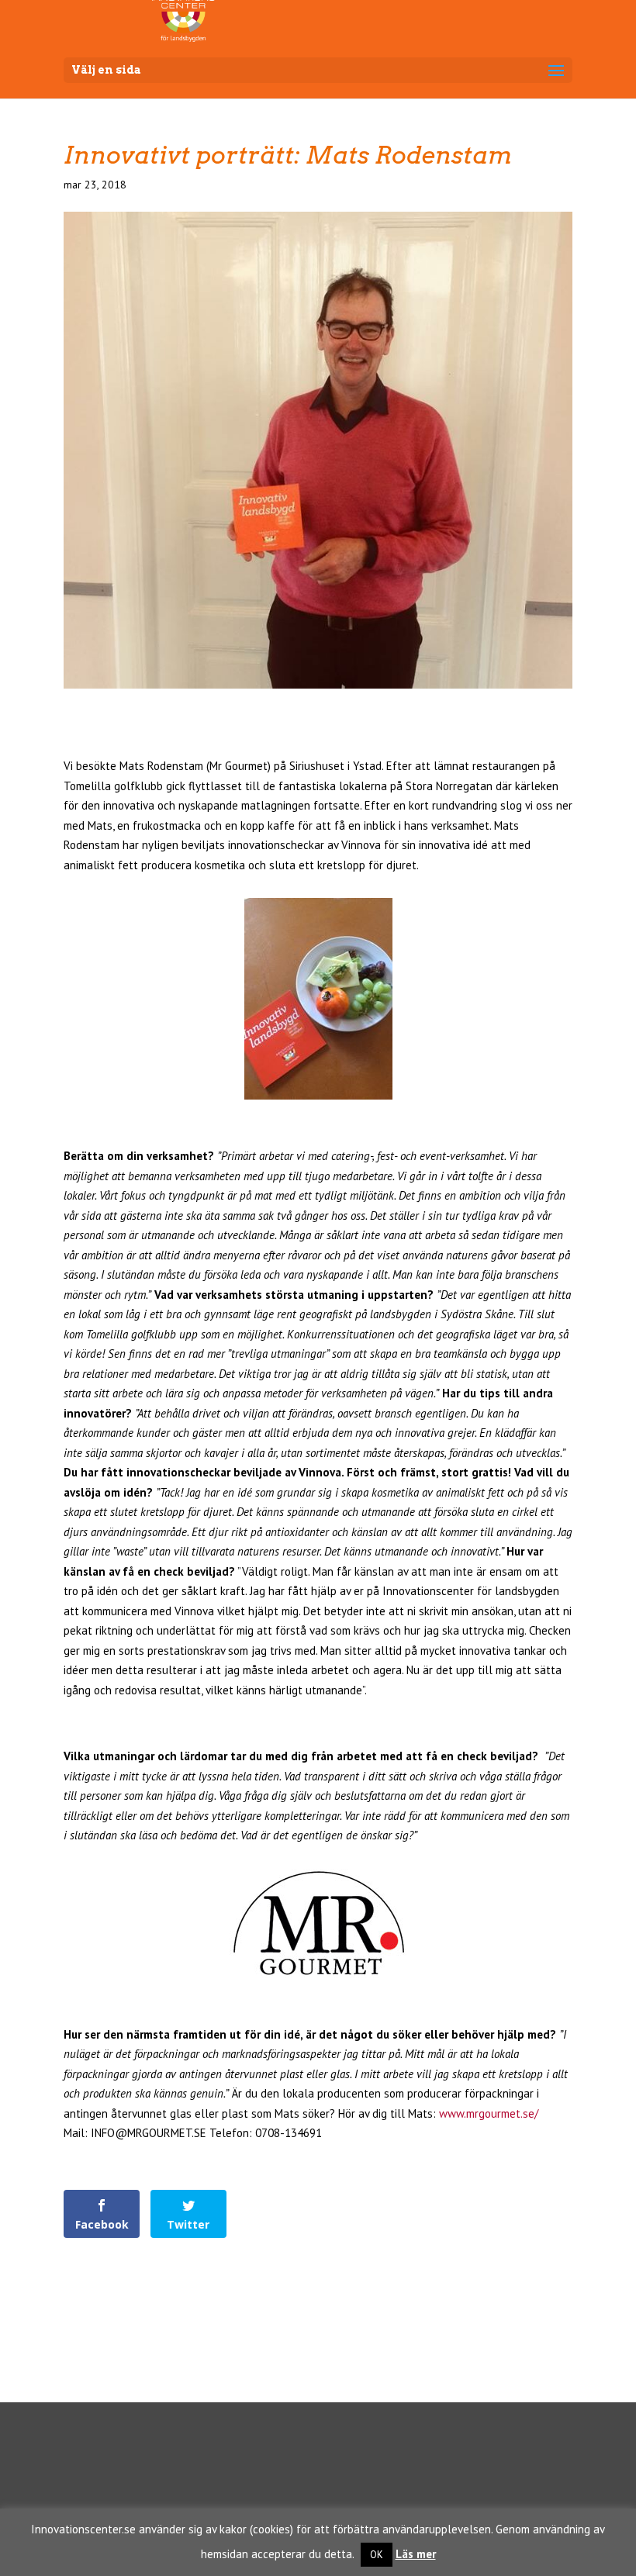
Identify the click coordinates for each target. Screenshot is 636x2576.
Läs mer (416, 2554)
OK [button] (377, 2555)
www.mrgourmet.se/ (489, 2113)
